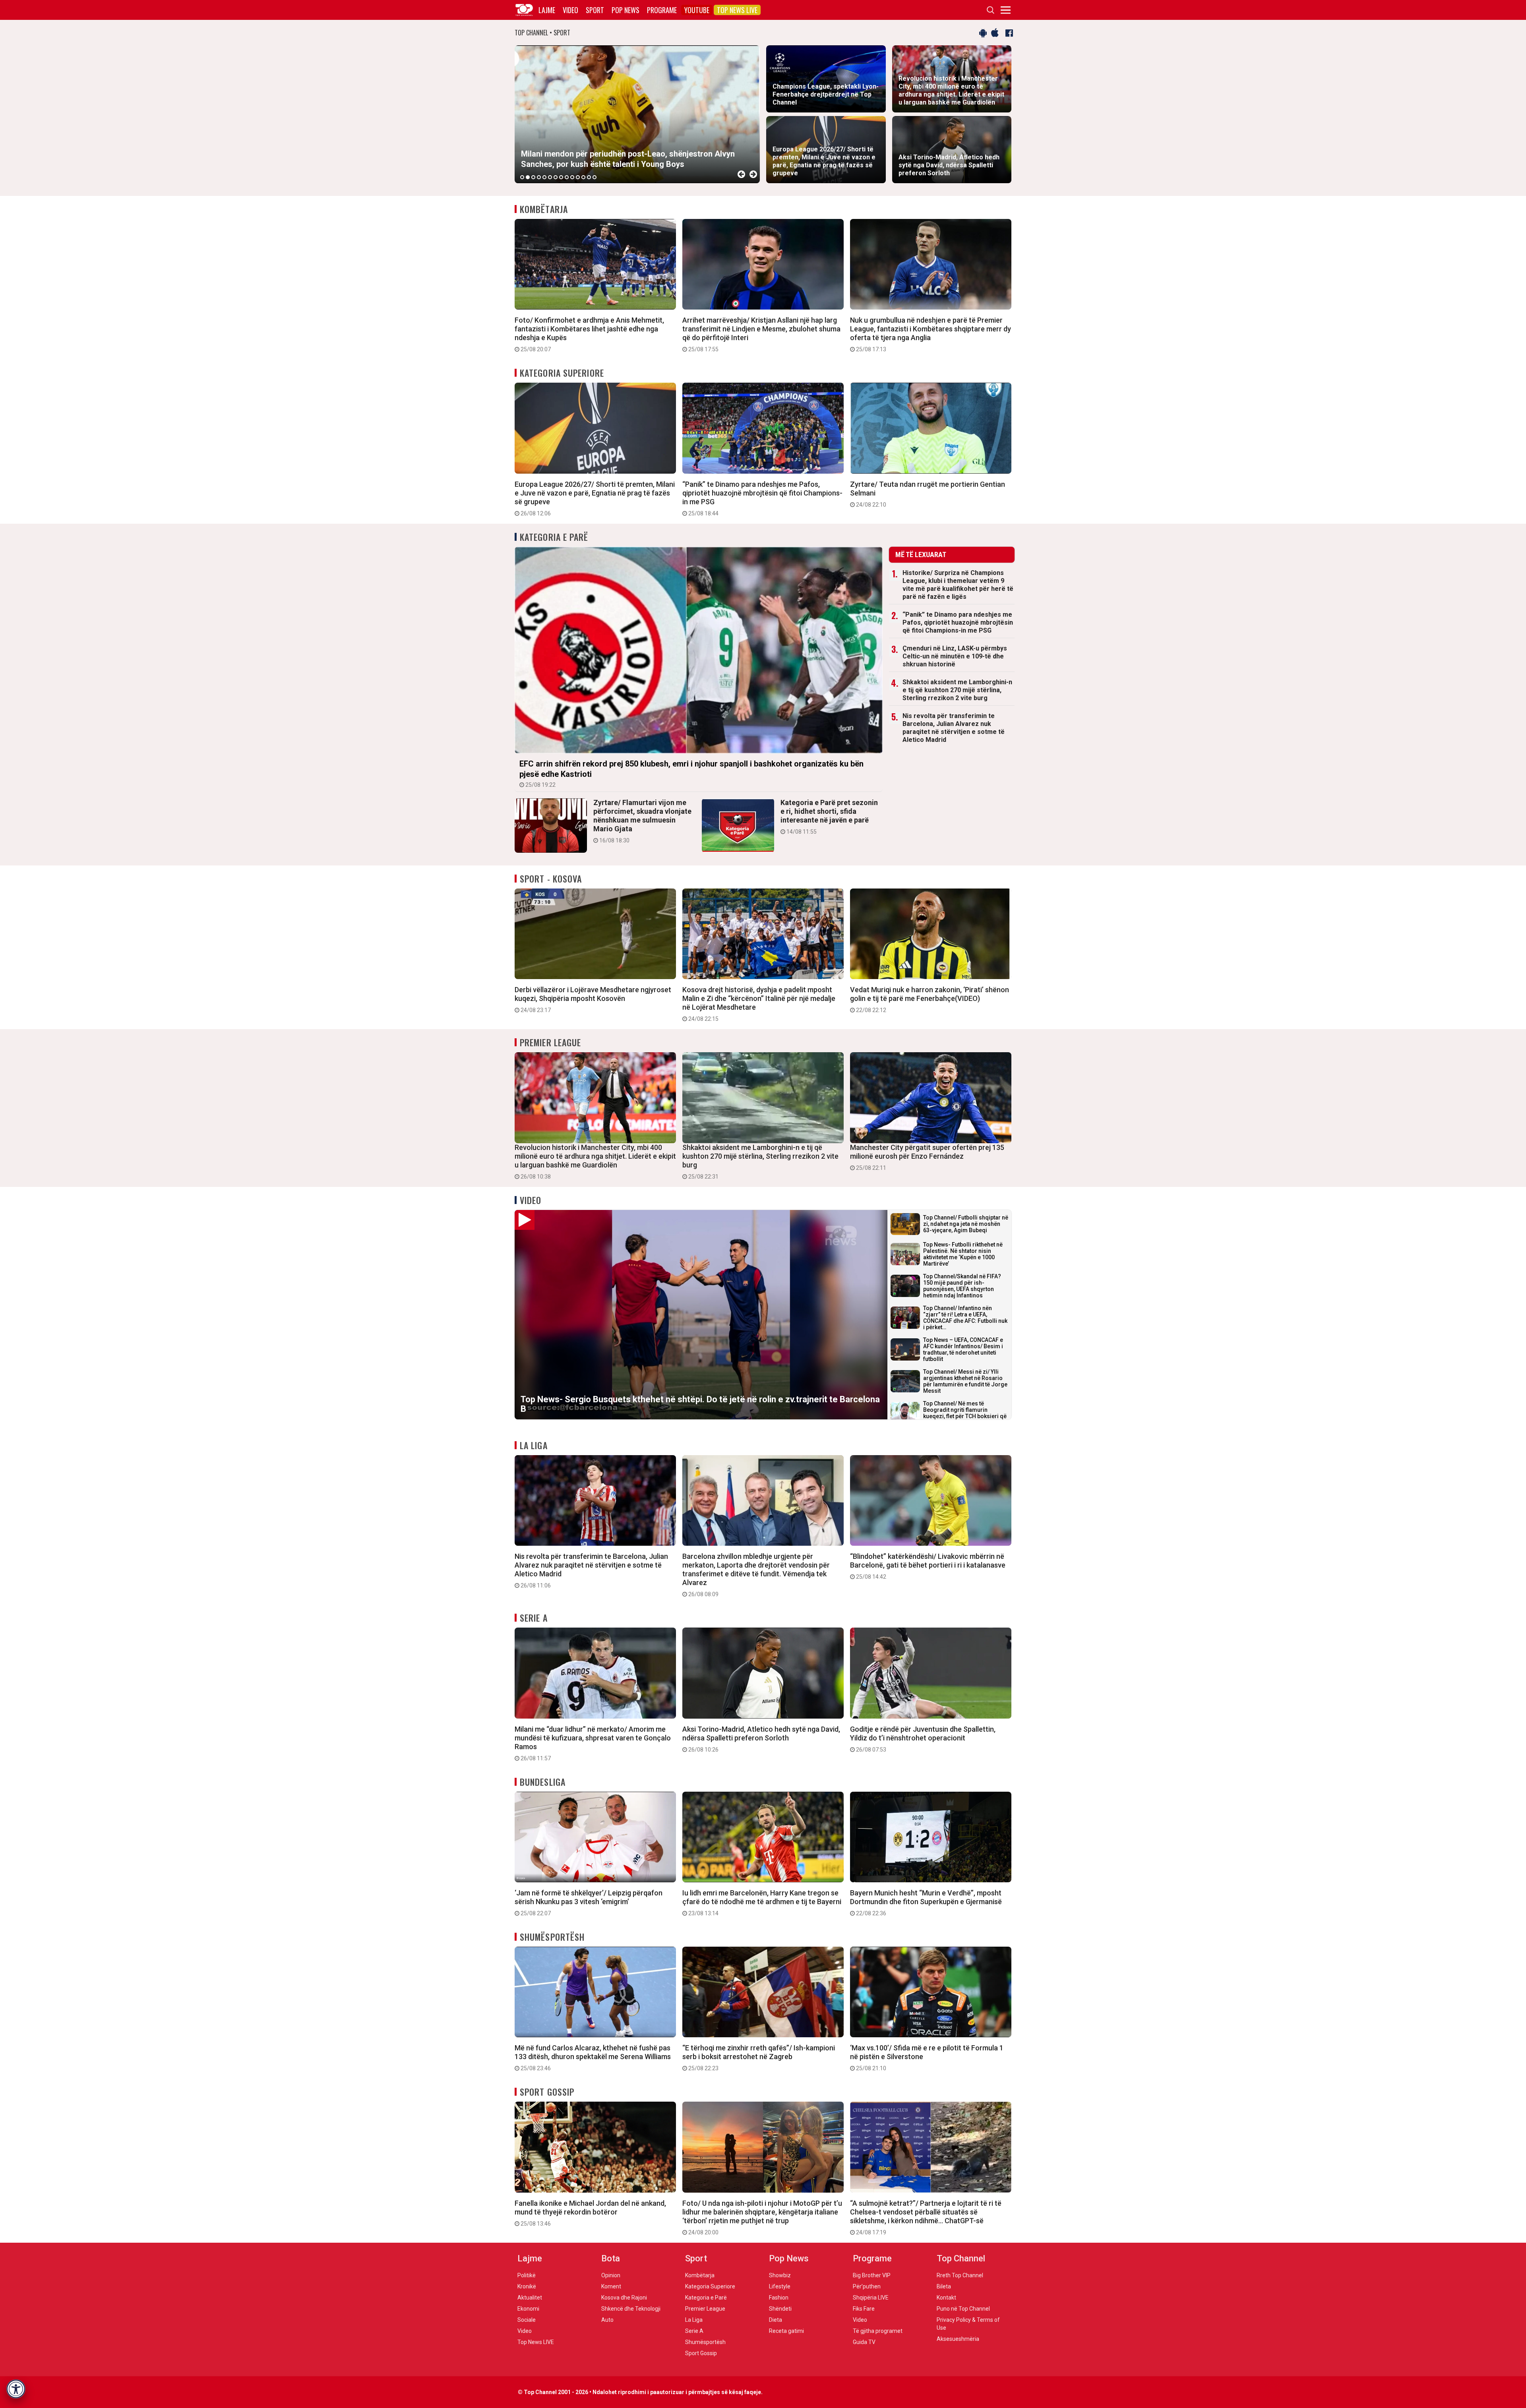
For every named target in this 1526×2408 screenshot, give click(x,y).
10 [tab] (572, 177)
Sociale (527, 2320)
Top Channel (961, 2258)
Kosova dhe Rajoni (624, 2298)
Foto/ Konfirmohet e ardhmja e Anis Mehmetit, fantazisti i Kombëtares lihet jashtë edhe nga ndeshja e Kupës (589, 334)
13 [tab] (589, 177)
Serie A (534, 1618)
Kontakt (946, 2298)
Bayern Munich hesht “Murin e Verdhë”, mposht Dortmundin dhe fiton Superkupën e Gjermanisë (926, 1903)
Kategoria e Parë (554, 537)
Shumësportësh (552, 1937)
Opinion (611, 2275)
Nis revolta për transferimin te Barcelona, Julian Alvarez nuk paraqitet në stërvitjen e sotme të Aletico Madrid (954, 728)
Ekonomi (528, 2309)
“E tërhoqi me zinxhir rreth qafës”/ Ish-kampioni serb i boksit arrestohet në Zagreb (759, 2058)
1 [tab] (522, 177)
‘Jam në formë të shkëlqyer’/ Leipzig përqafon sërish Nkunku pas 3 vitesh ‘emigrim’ (589, 1903)
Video (570, 10)
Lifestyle (780, 2286)
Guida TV (864, 2342)
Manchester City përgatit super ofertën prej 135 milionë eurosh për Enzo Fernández (927, 1157)
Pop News (626, 10)
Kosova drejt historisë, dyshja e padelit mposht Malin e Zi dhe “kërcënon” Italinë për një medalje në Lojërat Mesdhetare (759, 1004)
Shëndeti (780, 2309)
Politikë (527, 2275)
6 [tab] (550, 177)
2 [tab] (528, 177)
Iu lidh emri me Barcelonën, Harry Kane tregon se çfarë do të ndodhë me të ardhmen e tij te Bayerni (762, 1903)
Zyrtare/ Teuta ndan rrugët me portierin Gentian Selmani (928, 494)
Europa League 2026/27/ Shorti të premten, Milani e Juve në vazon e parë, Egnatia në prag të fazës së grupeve (595, 498)
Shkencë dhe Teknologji (631, 2309)
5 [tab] (544, 177)
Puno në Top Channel (963, 2309)
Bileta (944, 2286)
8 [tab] (561, 177)
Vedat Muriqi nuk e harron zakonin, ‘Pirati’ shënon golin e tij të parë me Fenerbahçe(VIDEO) (930, 999)
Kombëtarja (544, 209)
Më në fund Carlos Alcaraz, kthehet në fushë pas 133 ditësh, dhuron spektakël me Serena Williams (593, 2058)
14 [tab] (595, 177)
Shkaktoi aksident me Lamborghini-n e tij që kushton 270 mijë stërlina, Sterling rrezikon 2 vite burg (957, 690)
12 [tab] (583, 177)
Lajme (547, 10)
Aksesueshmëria (958, 2339)
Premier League (550, 1042)
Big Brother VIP (872, 2275)
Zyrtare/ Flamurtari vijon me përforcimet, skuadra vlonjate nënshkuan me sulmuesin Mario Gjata (642, 821)
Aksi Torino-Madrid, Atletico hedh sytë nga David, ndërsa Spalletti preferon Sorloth (761, 1739)
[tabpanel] (637, 114)
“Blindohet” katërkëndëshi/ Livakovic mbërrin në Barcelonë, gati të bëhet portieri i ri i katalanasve (928, 1566)
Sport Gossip (547, 2092)
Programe (662, 10)
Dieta (776, 2320)
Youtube (697, 10)
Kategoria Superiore (562, 373)
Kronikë (527, 2286)
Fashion (779, 2298)
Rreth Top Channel (960, 2275)
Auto (607, 2320)
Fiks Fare (864, 2309)
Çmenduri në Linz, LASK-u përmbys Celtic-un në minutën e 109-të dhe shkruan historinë (955, 656)
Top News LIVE (737, 10)
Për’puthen (867, 2286)
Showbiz (780, 2275)
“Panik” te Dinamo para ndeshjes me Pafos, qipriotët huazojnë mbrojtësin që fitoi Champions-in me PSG (762, 498)
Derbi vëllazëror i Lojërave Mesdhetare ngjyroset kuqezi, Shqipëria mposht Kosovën (593, 999)
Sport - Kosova (551, 879)
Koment (611, 2286)
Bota (611, 2258)
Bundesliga (543, 1782)
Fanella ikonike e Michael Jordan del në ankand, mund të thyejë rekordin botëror (590, 2213)
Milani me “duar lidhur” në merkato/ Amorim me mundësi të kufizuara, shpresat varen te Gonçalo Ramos (593, 1743)
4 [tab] (539, 177)
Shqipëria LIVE (871, 2298)
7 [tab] (556, 177)
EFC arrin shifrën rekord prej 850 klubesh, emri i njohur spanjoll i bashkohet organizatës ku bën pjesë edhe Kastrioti (691, 773)
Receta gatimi (786, 2331)
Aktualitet (530, 2298)
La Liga (534, 1445)
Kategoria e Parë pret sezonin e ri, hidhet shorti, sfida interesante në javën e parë (829, 817)
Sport (595, 10)
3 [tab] (533, 177)
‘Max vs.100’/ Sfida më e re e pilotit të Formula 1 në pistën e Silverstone (927, 2058)
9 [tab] (567, 177)
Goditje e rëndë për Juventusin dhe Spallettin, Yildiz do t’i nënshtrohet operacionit (923, 1739)
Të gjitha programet (878, 2331)
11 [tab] (578, 177)
